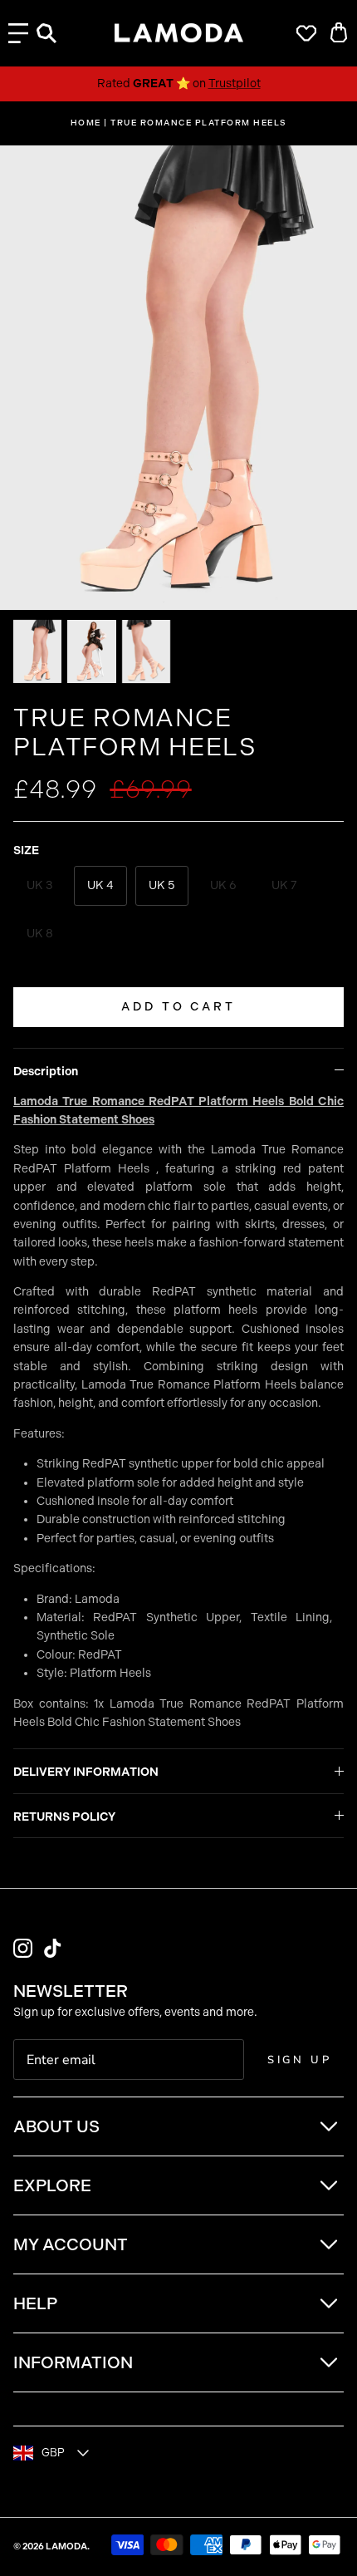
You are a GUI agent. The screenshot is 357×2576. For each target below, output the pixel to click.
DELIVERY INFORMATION (86, 1772)
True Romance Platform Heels (199, 123)
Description (46, 1072)
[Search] (55, 33)
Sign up (300, 2060)
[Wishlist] (302, 33)
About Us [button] (56, 2126)
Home (86, 123)
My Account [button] (71, 2244)
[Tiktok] (53, 1948)
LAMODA (66, 2547)
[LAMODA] (179, 33)
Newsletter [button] (71, 1991)
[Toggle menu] (18, 33)
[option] (178, 378)
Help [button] (35, 2303)
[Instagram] (23, 1948)
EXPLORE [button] (52, 2185)
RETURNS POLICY (64, 1817)
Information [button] (73, 2362)
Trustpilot (235, 84)
